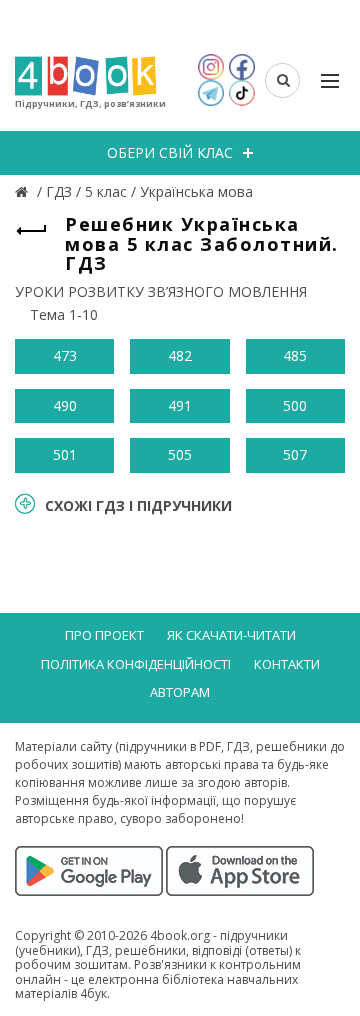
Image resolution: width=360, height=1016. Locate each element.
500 (295, 405)
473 (65, 355)
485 (295, 355)
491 (180, 405)
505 (180, 454)
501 (65, 454)
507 (295, 454)
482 (180, 355)
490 (65, 405)
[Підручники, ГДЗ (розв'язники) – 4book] (24, 191)
